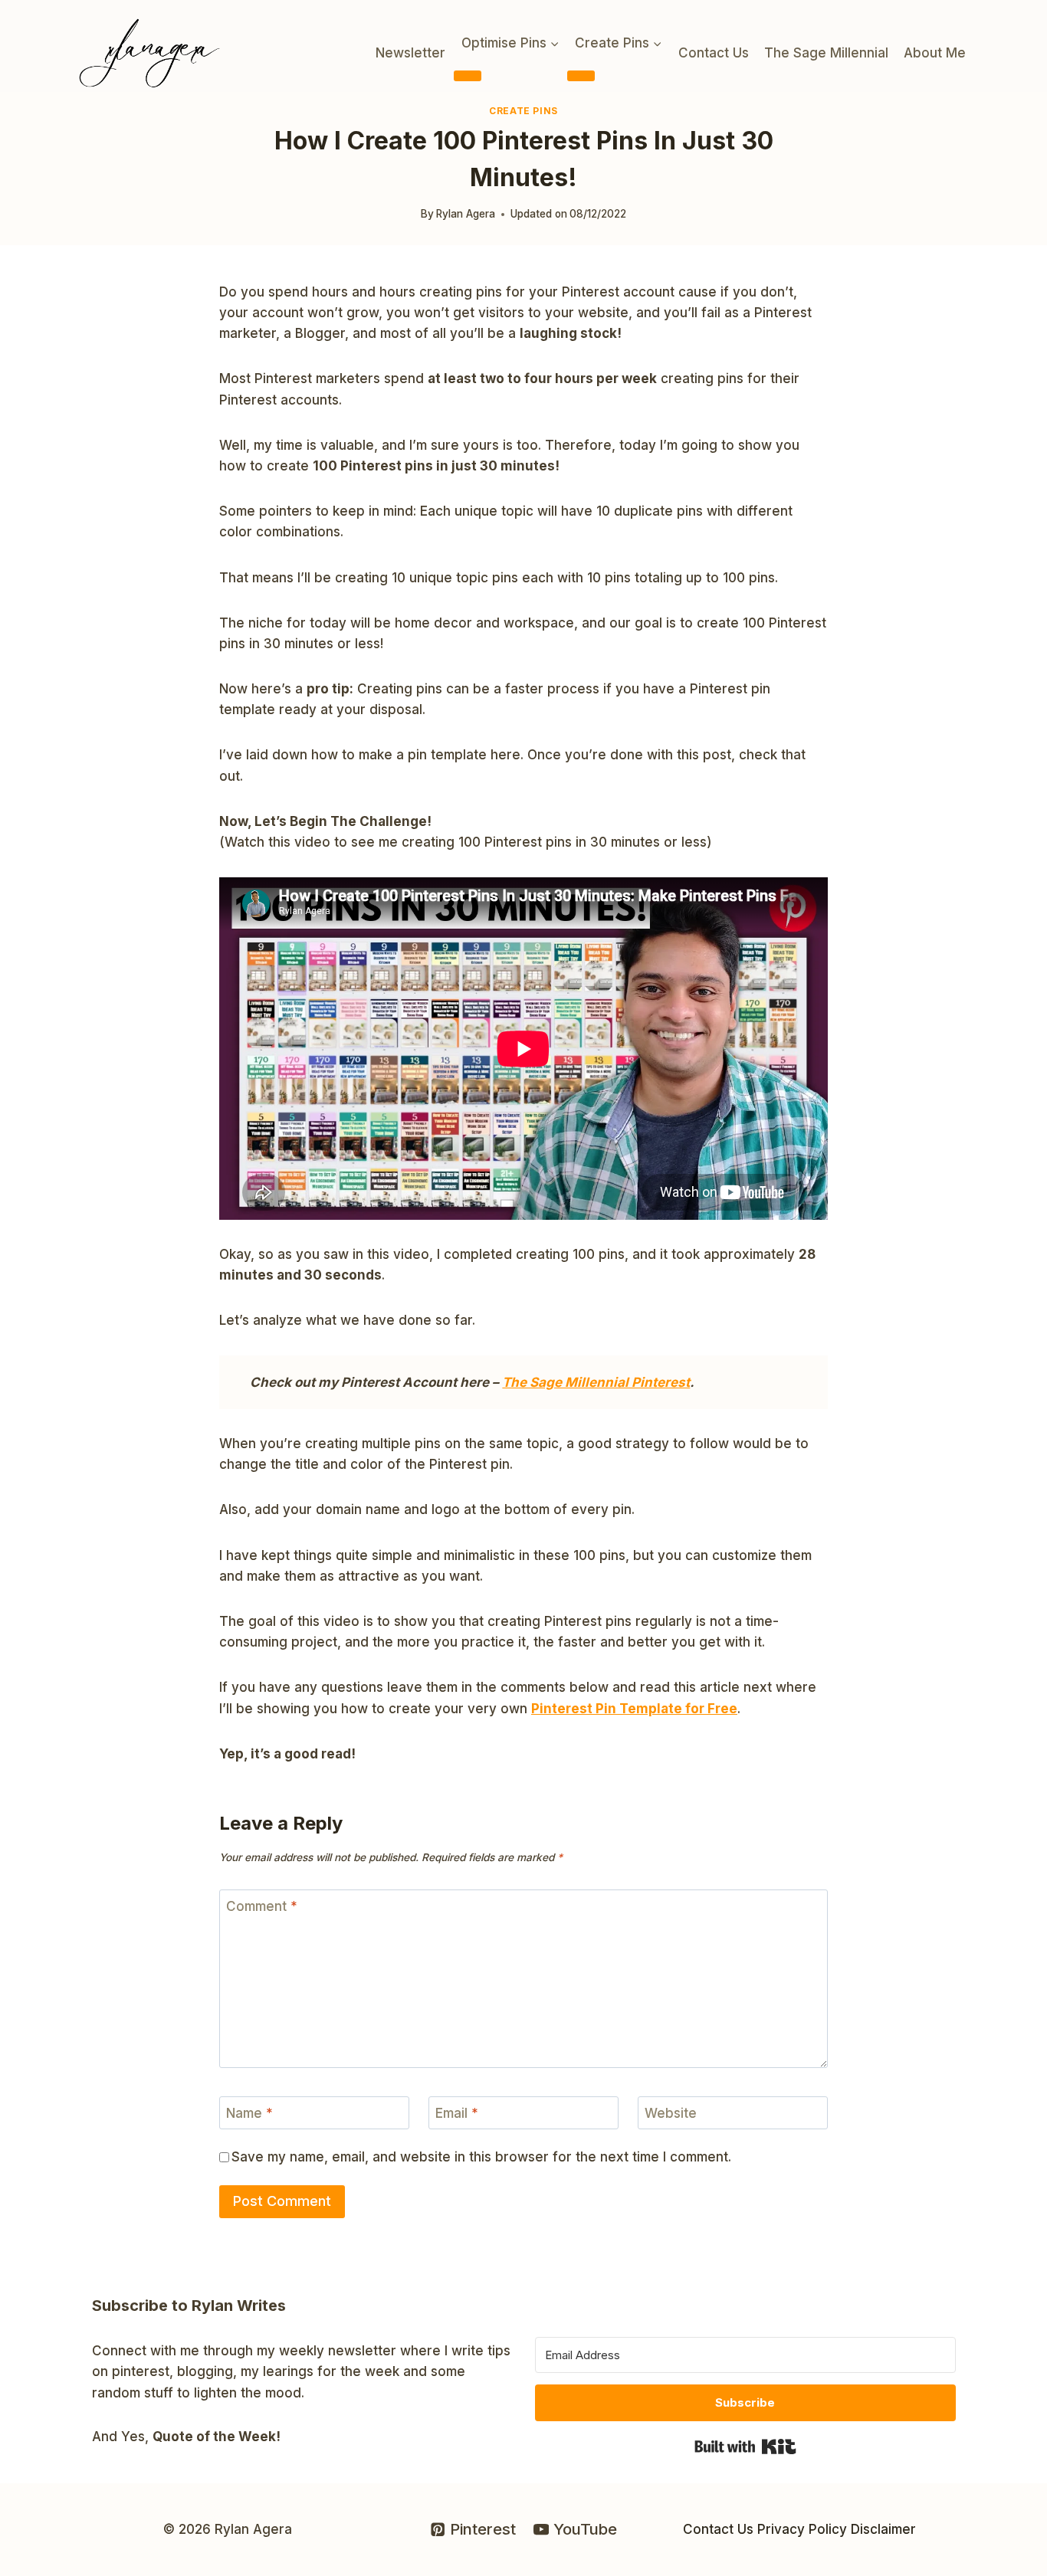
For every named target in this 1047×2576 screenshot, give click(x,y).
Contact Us (714, 53)
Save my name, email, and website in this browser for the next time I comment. (481, 2157)
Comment (262, 1906)
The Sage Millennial (826, 53)
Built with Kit (745, 2447)
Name (249, 2113)
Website (671, 2113)
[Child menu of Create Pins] (581, 76)
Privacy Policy (802, 2529)
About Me (935, 53)
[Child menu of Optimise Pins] (468, 76)
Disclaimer (883, 2529)
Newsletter (410, 53)
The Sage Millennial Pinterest (596, 1382)
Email (457, 2113)
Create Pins (523, 111)
